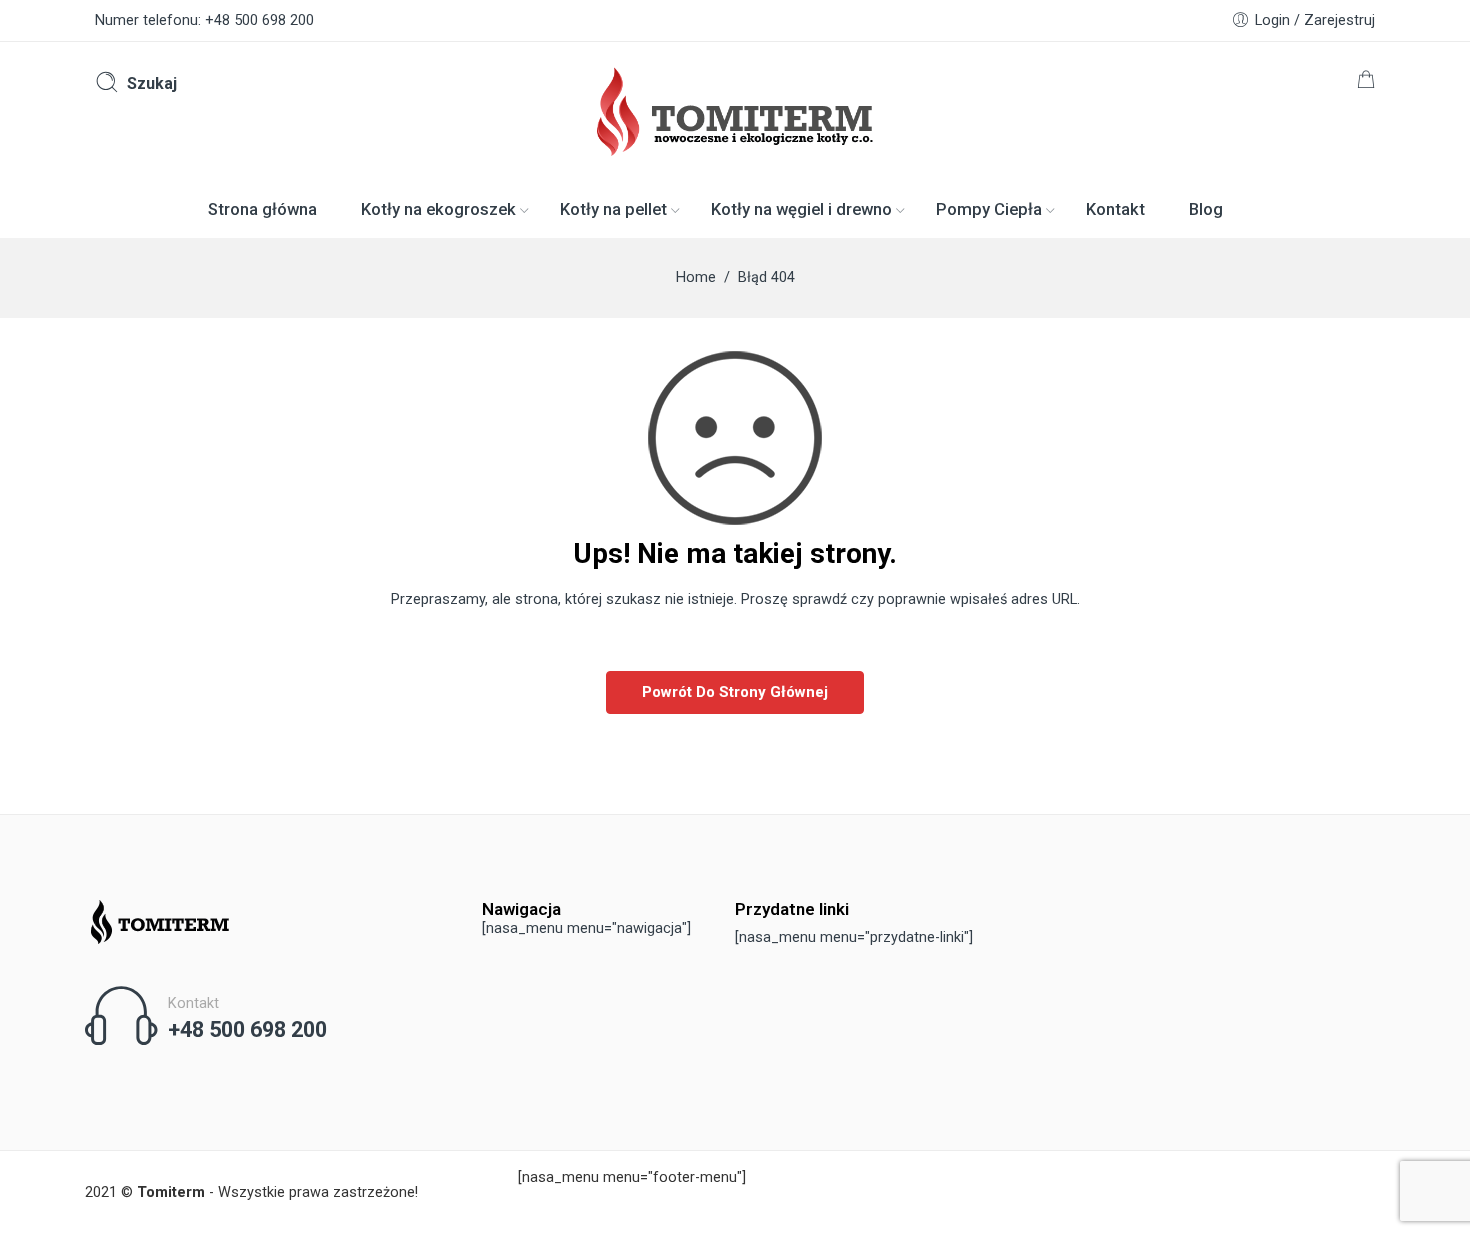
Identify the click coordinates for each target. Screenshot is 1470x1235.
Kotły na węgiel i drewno (801, 209)
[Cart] (1366, 83)
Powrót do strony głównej (735, 692)
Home (696, 277)
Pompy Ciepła (989, 209)
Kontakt (1115, 209)
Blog (1206, 209)
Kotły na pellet (613, 209)
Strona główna (262, 209)
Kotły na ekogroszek (438, 209)
